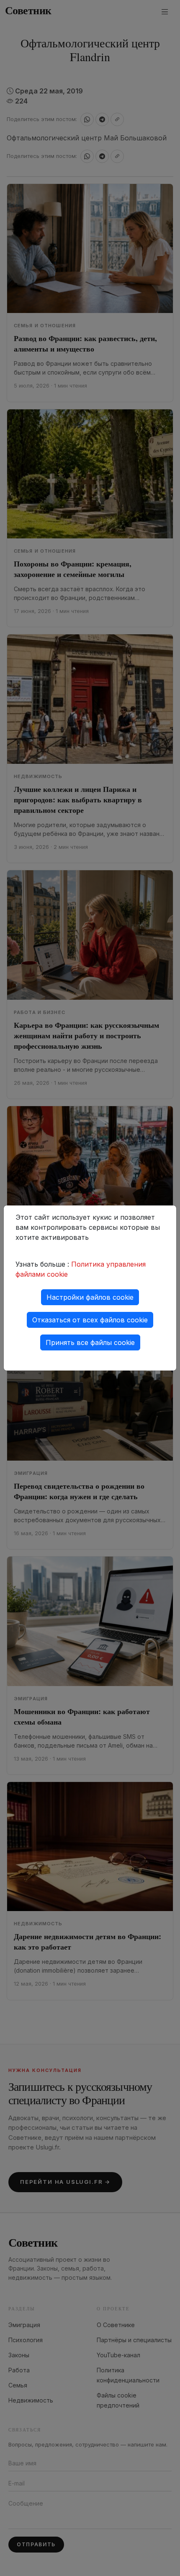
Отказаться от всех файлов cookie (90, 1320)
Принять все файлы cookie (90, 1342)
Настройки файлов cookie (90, 1297)
